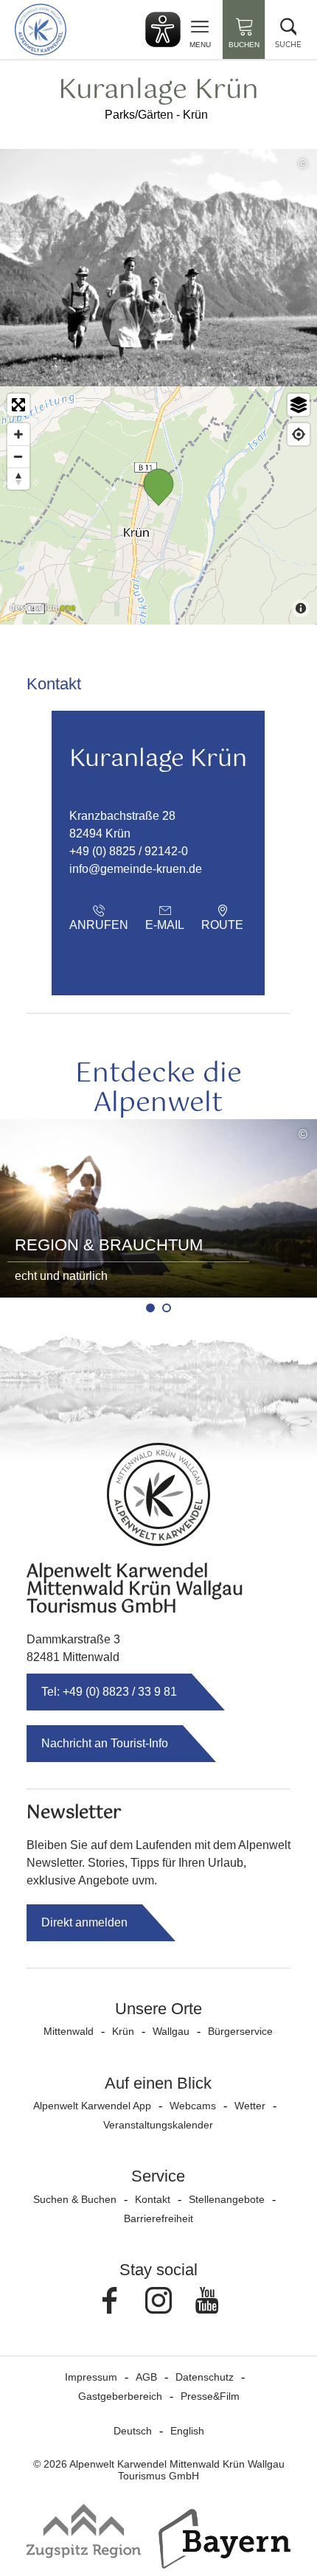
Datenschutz (205, 2377)
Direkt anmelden (84, 1922)
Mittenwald (69, 2031)
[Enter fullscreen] (18, 405)
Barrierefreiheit (158, 2218)
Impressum (91, 2377)
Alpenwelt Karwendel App (92, 2106)
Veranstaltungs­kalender (158, 2125)
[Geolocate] (299, 434)
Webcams (193, 2106)
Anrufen (99, 925)
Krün (123, 2031)
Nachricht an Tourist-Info (105, 1743)
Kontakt (153, 2199)
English (187, 2431)
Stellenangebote (227, 2199)
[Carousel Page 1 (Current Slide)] (150, 1308)
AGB (146, 2377)
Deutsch (133, 2431)
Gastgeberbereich (120, 2396)
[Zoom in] (18, 434)
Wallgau (171, 2031)
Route (222, 925)
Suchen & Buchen (75, 2199)
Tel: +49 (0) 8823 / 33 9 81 (109, 1692)
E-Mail (165, 925)
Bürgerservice (240, 2031)
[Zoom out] (18, 456)
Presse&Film (210, 2396)
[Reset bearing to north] (18, 478)
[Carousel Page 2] (167, 1308)
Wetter (250, 2106)
